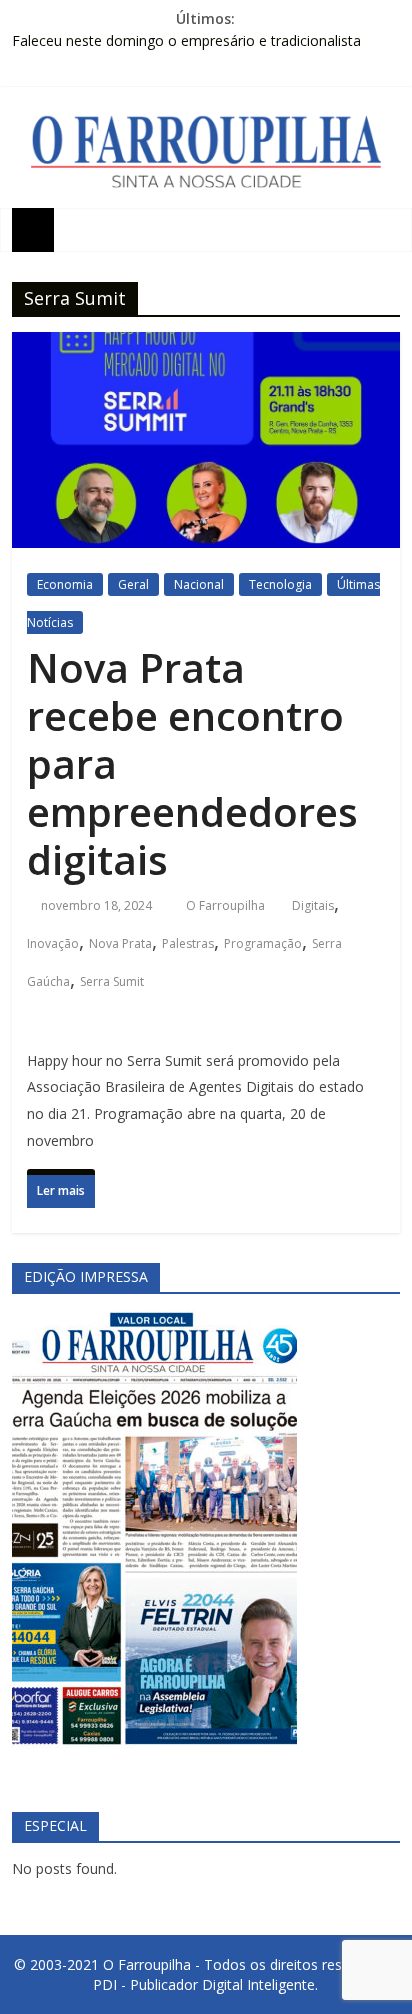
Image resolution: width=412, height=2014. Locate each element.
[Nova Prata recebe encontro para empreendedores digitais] (205, 350)
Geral (133, 584)
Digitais (313, 905)
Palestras (188, 943)
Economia (65, 584)
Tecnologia (280, 584)
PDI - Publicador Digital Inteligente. (205, 1984)
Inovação (53, 943)
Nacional (199, 584)
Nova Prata (120, 943)
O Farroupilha (227, 905)
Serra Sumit (112, 981)
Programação (263, 943)
